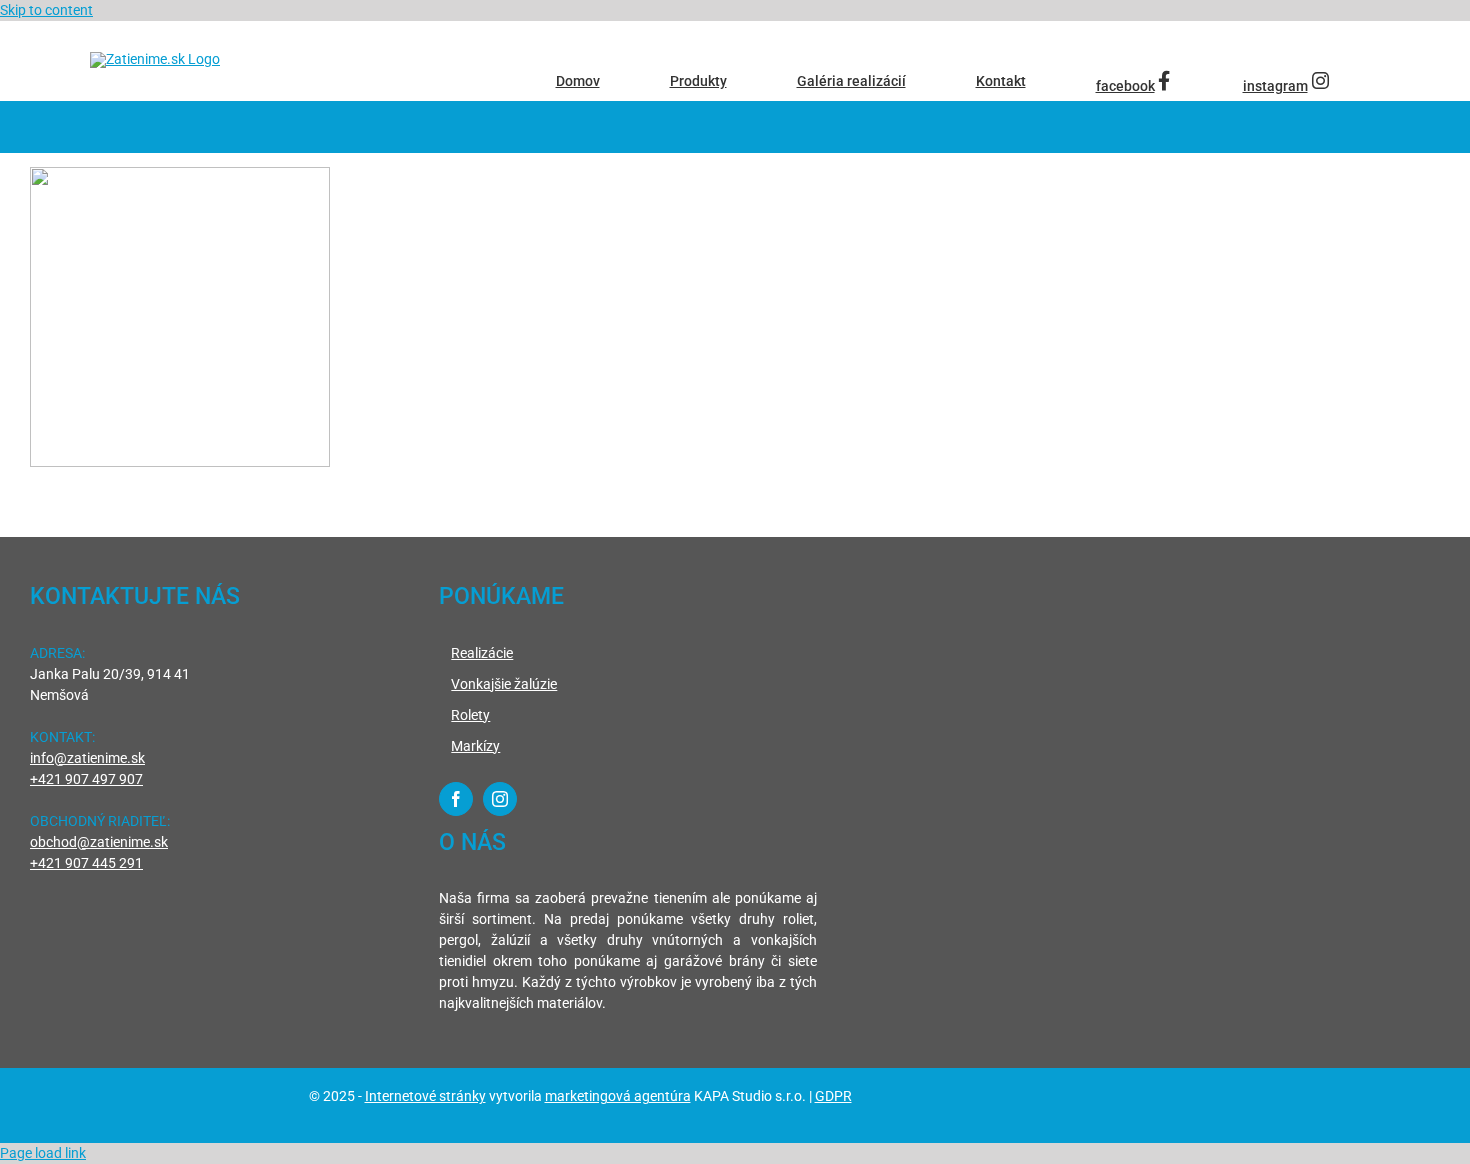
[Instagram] (500, 799)
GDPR (833, 1096)
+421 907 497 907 (86, 779)
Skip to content (46, 10)
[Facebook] (456, 799)
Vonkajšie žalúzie (504, 684)
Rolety (470, 715)
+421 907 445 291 (86, 863)
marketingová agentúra (618, 1096)
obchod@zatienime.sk (99, 842)
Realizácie (482, 653)
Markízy (475, 746)
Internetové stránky (425, 1096)
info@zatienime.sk (87, 758)
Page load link (43, 1153)
